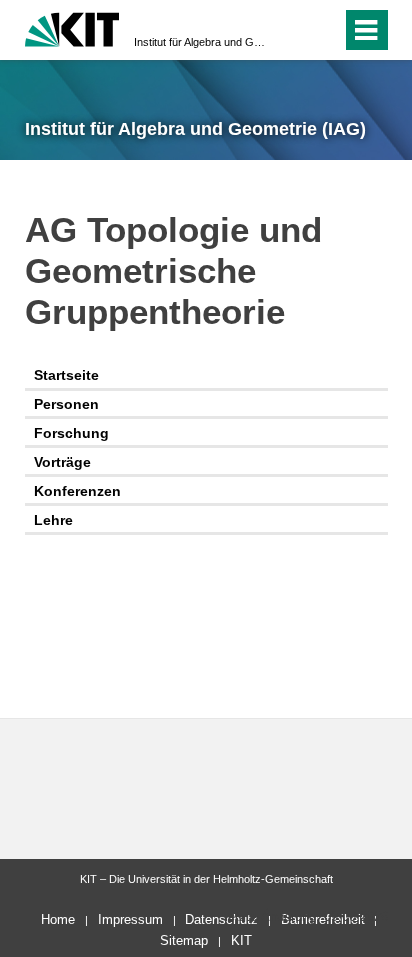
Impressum (130, 919)
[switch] (290, 30)
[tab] (206, 376)
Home (58, 919)
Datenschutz (221, 919)
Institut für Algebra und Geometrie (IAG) (200, 42)
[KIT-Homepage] (72, 27)
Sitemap (184, 940)
